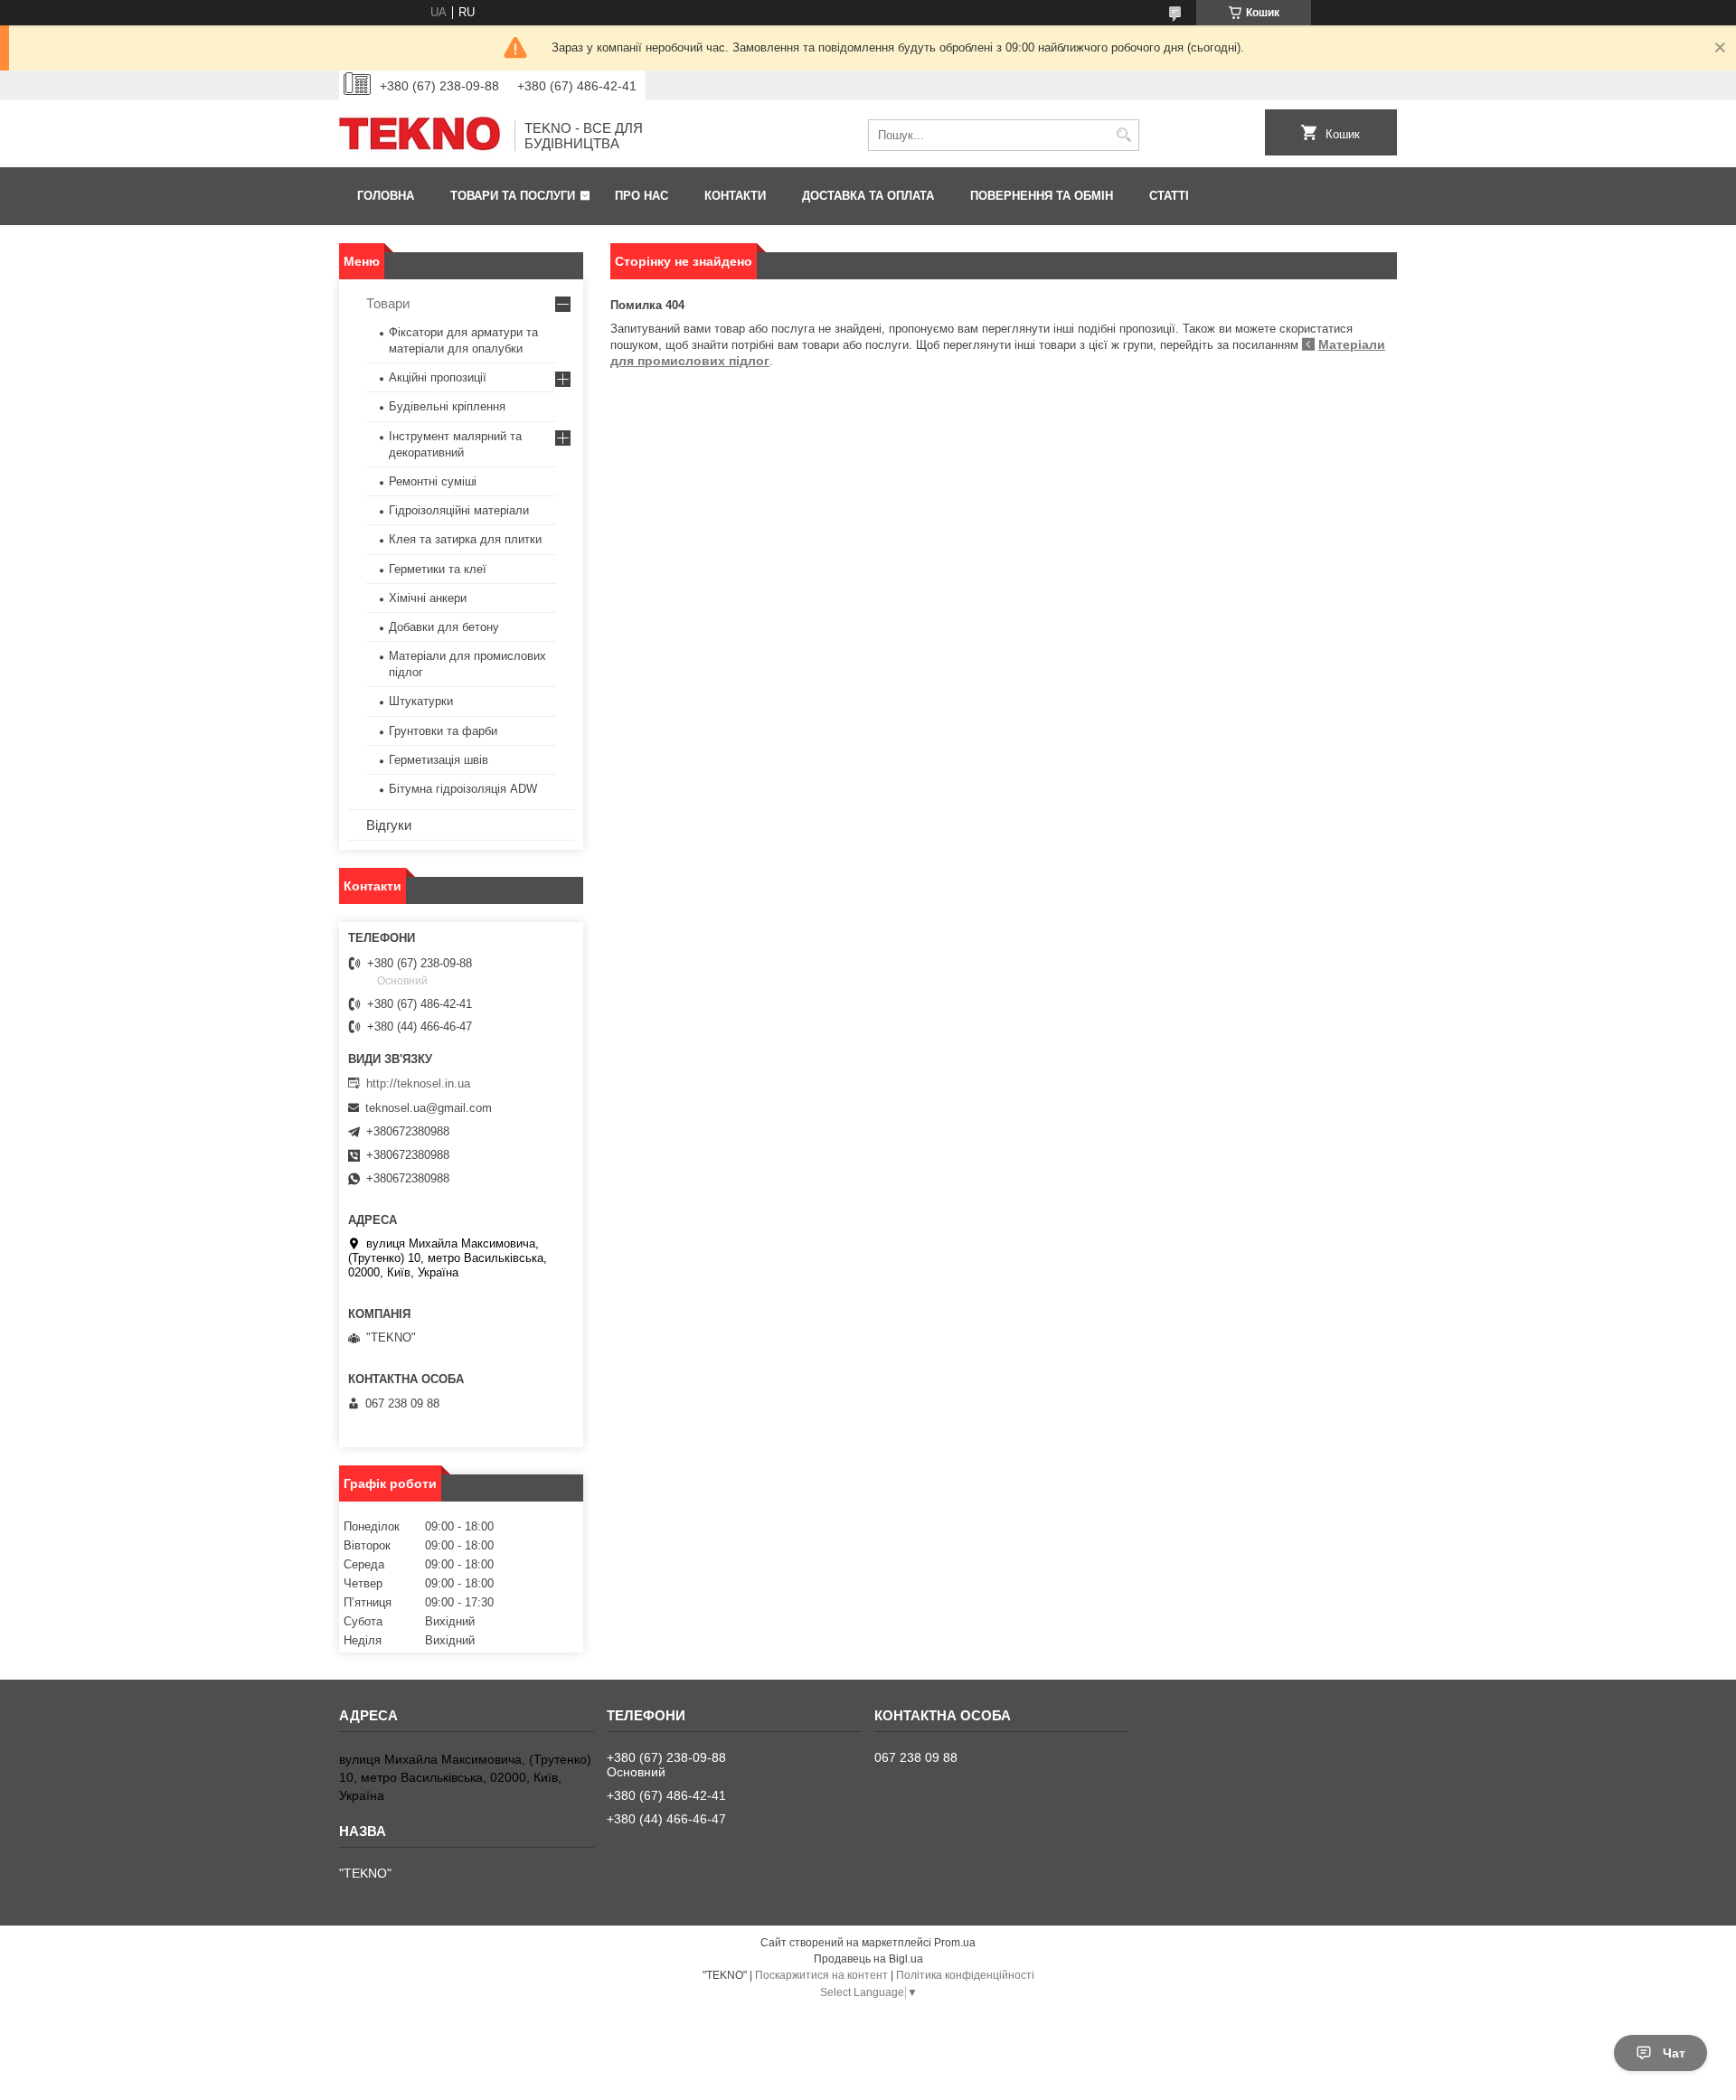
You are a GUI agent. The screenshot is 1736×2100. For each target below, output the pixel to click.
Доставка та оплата (868, 196)
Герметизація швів (439, 760)
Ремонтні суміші (433, 481)
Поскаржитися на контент (821, 1975)
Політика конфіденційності (965, 1975)
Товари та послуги (513, 196)
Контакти (735, 196)
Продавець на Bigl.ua (868, 1959)
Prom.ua (955, 1943)
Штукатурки (421, 701)
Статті (1169, 196)
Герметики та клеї (438, 569)
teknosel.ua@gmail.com (429, 1108)
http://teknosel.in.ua (418, 1083)
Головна (386, 196)
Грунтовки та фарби (443, 731)
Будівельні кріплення (447, 406)
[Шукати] (1123, 135)
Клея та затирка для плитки (465, 539)
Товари (388, 303)
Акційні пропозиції (438, 377)
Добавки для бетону (444, 627)
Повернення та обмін (1042, 196)
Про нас (642, 196)
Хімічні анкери (428, 598)
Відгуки (389, 825)
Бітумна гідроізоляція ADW (463, 789)
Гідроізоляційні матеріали (459, 510)
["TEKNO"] (420, 136)
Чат (1674, 2053)
